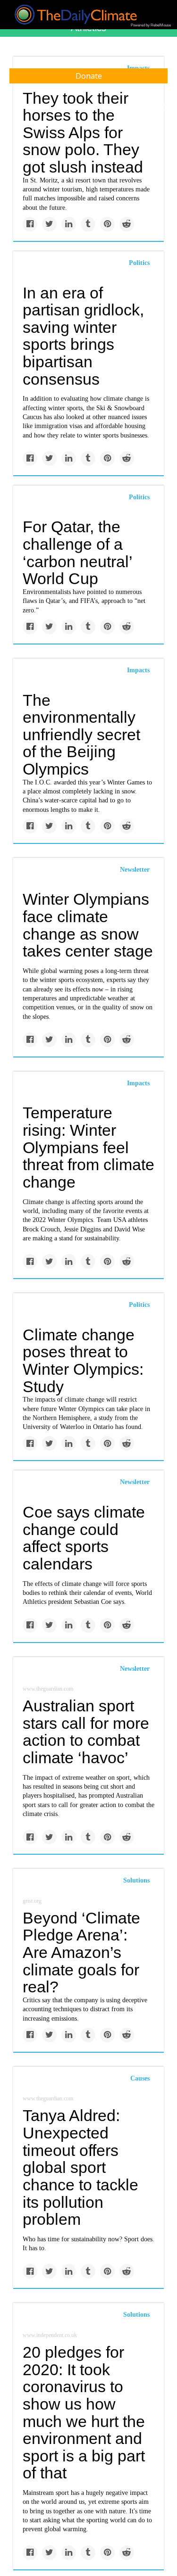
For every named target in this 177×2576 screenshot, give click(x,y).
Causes (140, 2078)
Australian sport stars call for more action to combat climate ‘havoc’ (86, 1732)
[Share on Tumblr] (88, 224)
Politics (139, 263)
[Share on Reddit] (127, 224)
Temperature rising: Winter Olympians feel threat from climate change (88, 1147)
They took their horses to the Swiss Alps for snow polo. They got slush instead (83, 133)
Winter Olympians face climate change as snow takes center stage (88, 925)
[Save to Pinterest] (107, 224)
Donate (89, 76)
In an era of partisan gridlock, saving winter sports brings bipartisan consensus (83, 336)
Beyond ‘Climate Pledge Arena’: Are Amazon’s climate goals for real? (81, 1953)
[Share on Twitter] (49, 224)
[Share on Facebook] (30, 224)
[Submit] (164, 107)
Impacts (138, 670)
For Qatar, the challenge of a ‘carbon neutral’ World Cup (77, 553)
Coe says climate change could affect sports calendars (84, 1538)
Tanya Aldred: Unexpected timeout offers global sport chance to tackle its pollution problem (80, 2167)
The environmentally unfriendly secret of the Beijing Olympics (81, 735)
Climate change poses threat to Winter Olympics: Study (83, 1361)
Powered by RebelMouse (151, 25)
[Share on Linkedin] (69, 224)
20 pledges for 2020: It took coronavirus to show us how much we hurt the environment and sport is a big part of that (84, 2412)
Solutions (136, 1880)
